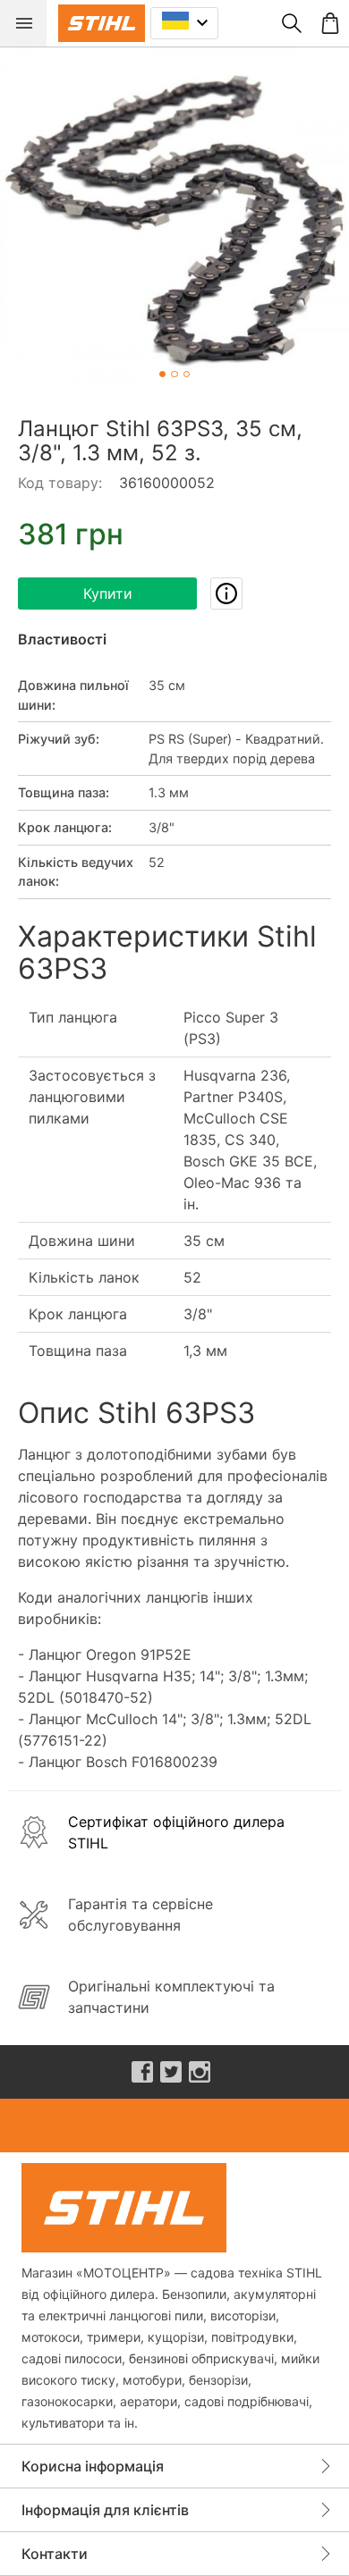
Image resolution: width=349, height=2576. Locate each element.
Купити (108, 593)
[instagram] (200, 2072)
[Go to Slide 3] (187, 374)
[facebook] (142, 2072)
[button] (174, 221)
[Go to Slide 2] (174, 374)
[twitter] (171, 2072)
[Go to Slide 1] (162, 374)
